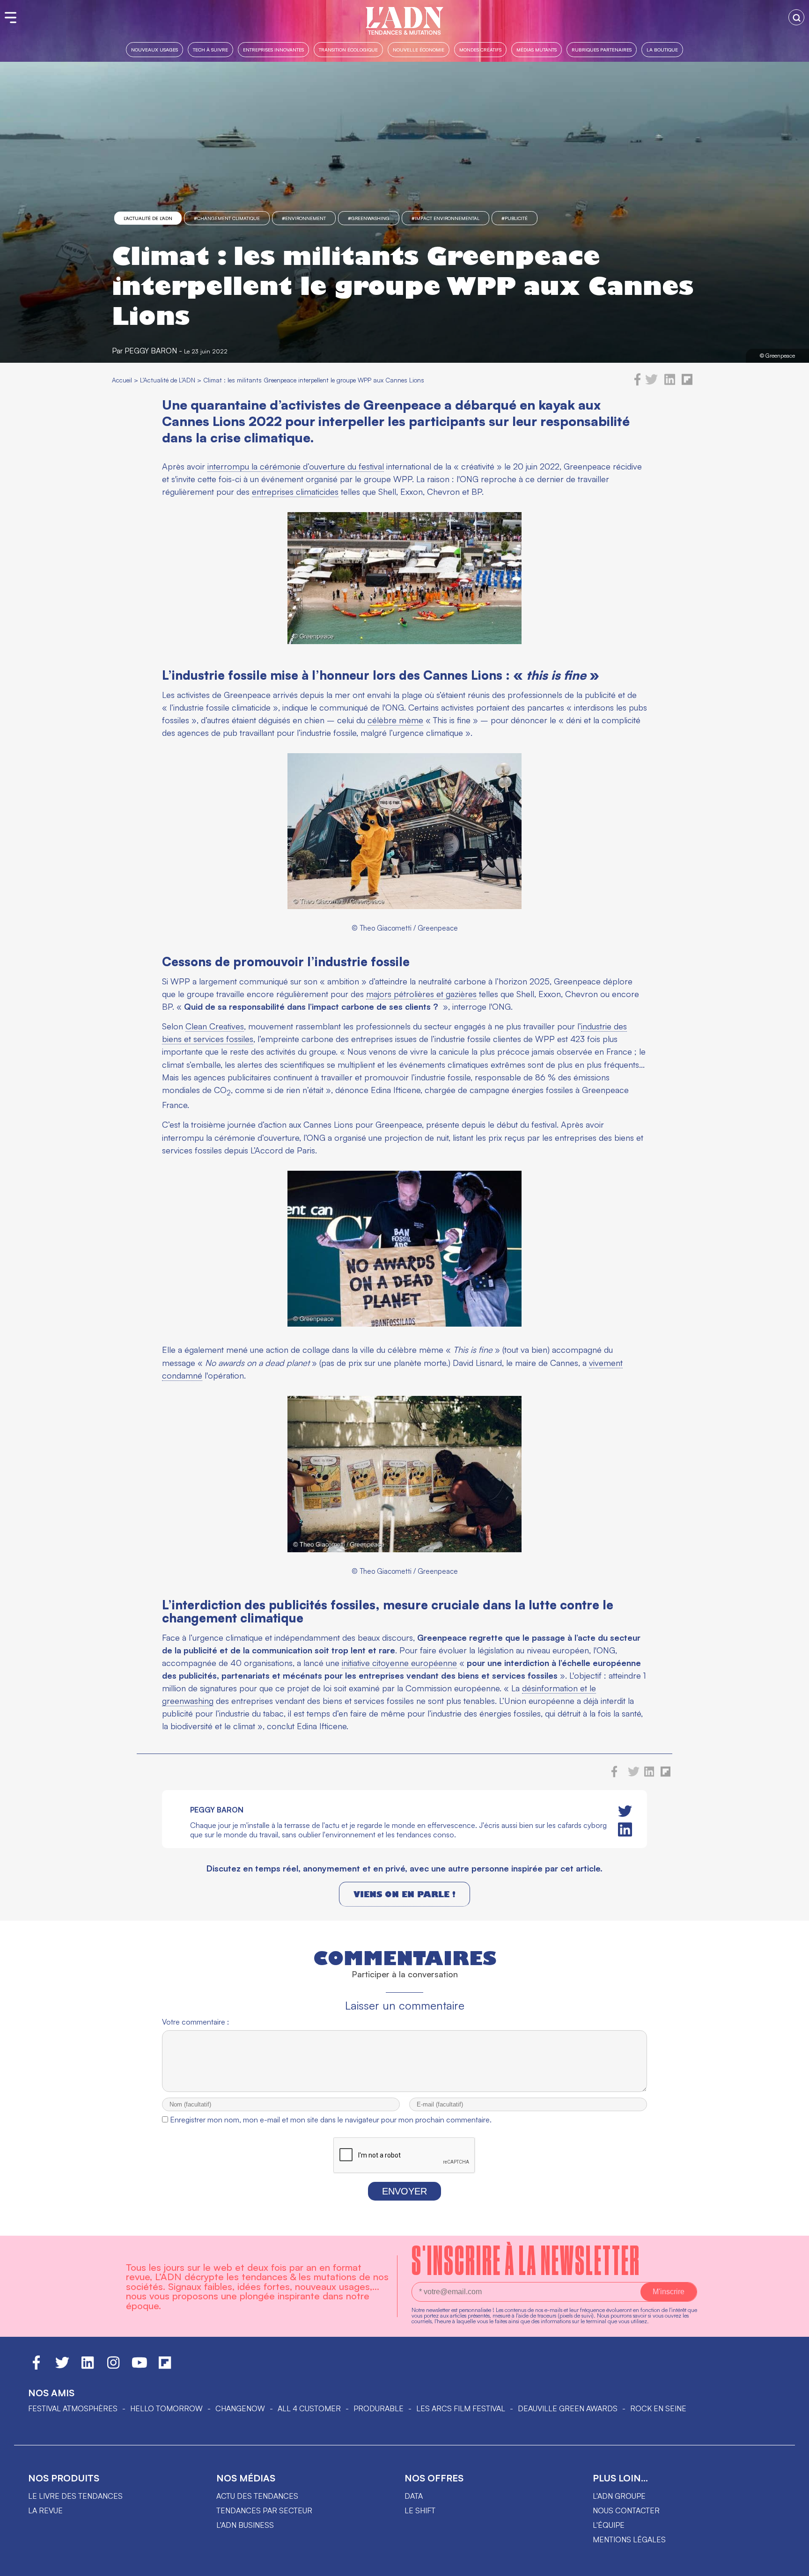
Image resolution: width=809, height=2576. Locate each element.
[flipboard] (687, 383)
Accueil (122, 380)
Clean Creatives (215, 1026)
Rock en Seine (658, 2408)
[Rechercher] (796, 17)
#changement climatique (227, 218)
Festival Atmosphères (73, 2408)
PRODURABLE (379, 2408)
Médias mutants (537, 49)
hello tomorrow (166, 2408)
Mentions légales (629, 2539)
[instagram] (113, 2367)
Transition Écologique (348, 49)
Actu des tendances (257, 2496)
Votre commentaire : (195, 2022)
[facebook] (638, 383)
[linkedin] (670, 383)
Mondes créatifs (480, 49)
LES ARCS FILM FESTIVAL (461, 2408)
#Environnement (304, 218)
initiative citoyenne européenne (399, 1663)
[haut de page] (793, 2564)
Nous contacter (626, 2510)
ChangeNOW (240, 2408)
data (414, 2496)
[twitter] (651, 383)
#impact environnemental (445, 218)
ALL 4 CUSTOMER (309, 2408)
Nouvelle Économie (419, 49)
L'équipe (609, 2525)
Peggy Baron (151, 351)
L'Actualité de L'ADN (148, 218)
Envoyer (404, 2191)
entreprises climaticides (295, 492)
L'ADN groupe (619, 2496)
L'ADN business (245, 2525)
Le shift (420, 2510)
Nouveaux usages (154, 49)
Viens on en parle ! (404, 1894)
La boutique (662, 49)
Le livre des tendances (75, 2496)
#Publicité (515, 218)
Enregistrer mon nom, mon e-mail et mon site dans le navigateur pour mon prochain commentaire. (331, 2120)
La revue (45, 2510)
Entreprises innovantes (273, 49)
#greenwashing (369, 218)
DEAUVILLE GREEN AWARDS (568, 2408)
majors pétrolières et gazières (421, 994)
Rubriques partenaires (602, 49)
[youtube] (140, 2367)
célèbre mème (395, 720)
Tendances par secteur (264, 2510)
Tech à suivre (210, 49)
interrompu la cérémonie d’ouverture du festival (296, 466)
